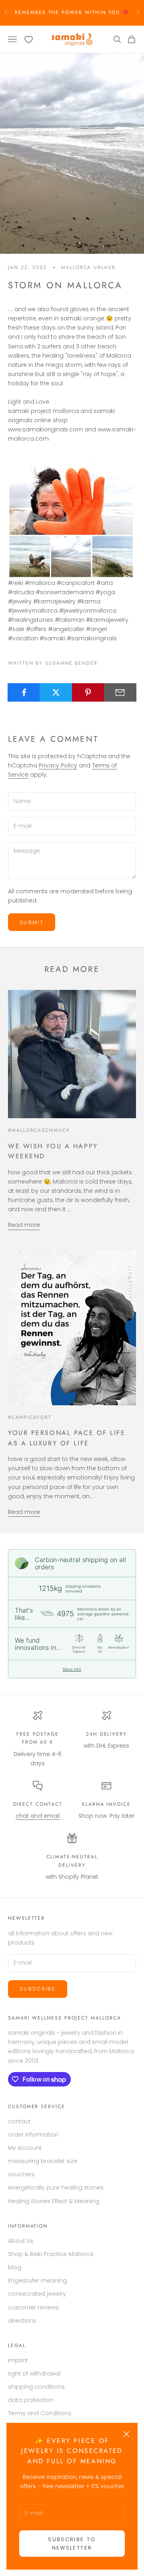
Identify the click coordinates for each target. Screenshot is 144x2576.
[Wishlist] (29, 39)
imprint (18, 2360)
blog (15, 2267)
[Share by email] (120, 692)
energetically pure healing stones (56, 2187)
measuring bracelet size (43, 2161)
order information (33, 2135)
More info (72, 1669)
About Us (21, 2241)
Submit (32, 922)
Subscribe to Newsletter (72, 2544)
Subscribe (38, 1989)
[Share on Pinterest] (88, 692)
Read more (24, 1225)
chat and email (38, 1816)
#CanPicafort (30, 1417)
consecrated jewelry (37, 2294)
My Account (25, 2148)
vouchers (21, 2174)
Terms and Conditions (40, 2413)
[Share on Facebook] (24, 692)
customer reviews (33, 2307)
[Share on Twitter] (56, 692)
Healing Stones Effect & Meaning (54, 2201)
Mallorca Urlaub (88, 267)
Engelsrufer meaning (37, 2281)
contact (19, 2121)
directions (22, 2321)
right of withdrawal (34, 2374)
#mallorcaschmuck (39, 1130)
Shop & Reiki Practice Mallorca (51, 2254)
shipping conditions (36, 2387)
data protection (31, 2400)
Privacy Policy (58, 765)
